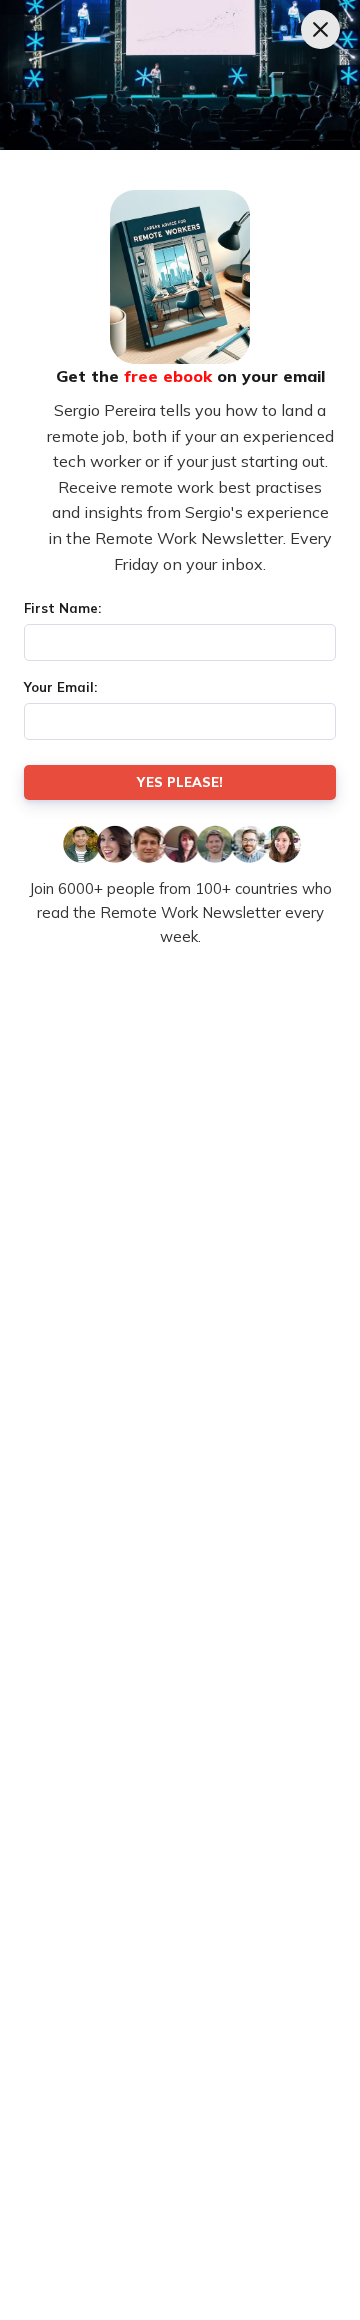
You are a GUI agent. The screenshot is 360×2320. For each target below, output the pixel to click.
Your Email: (60, 687)
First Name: (62, 608)
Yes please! (180, 782)
